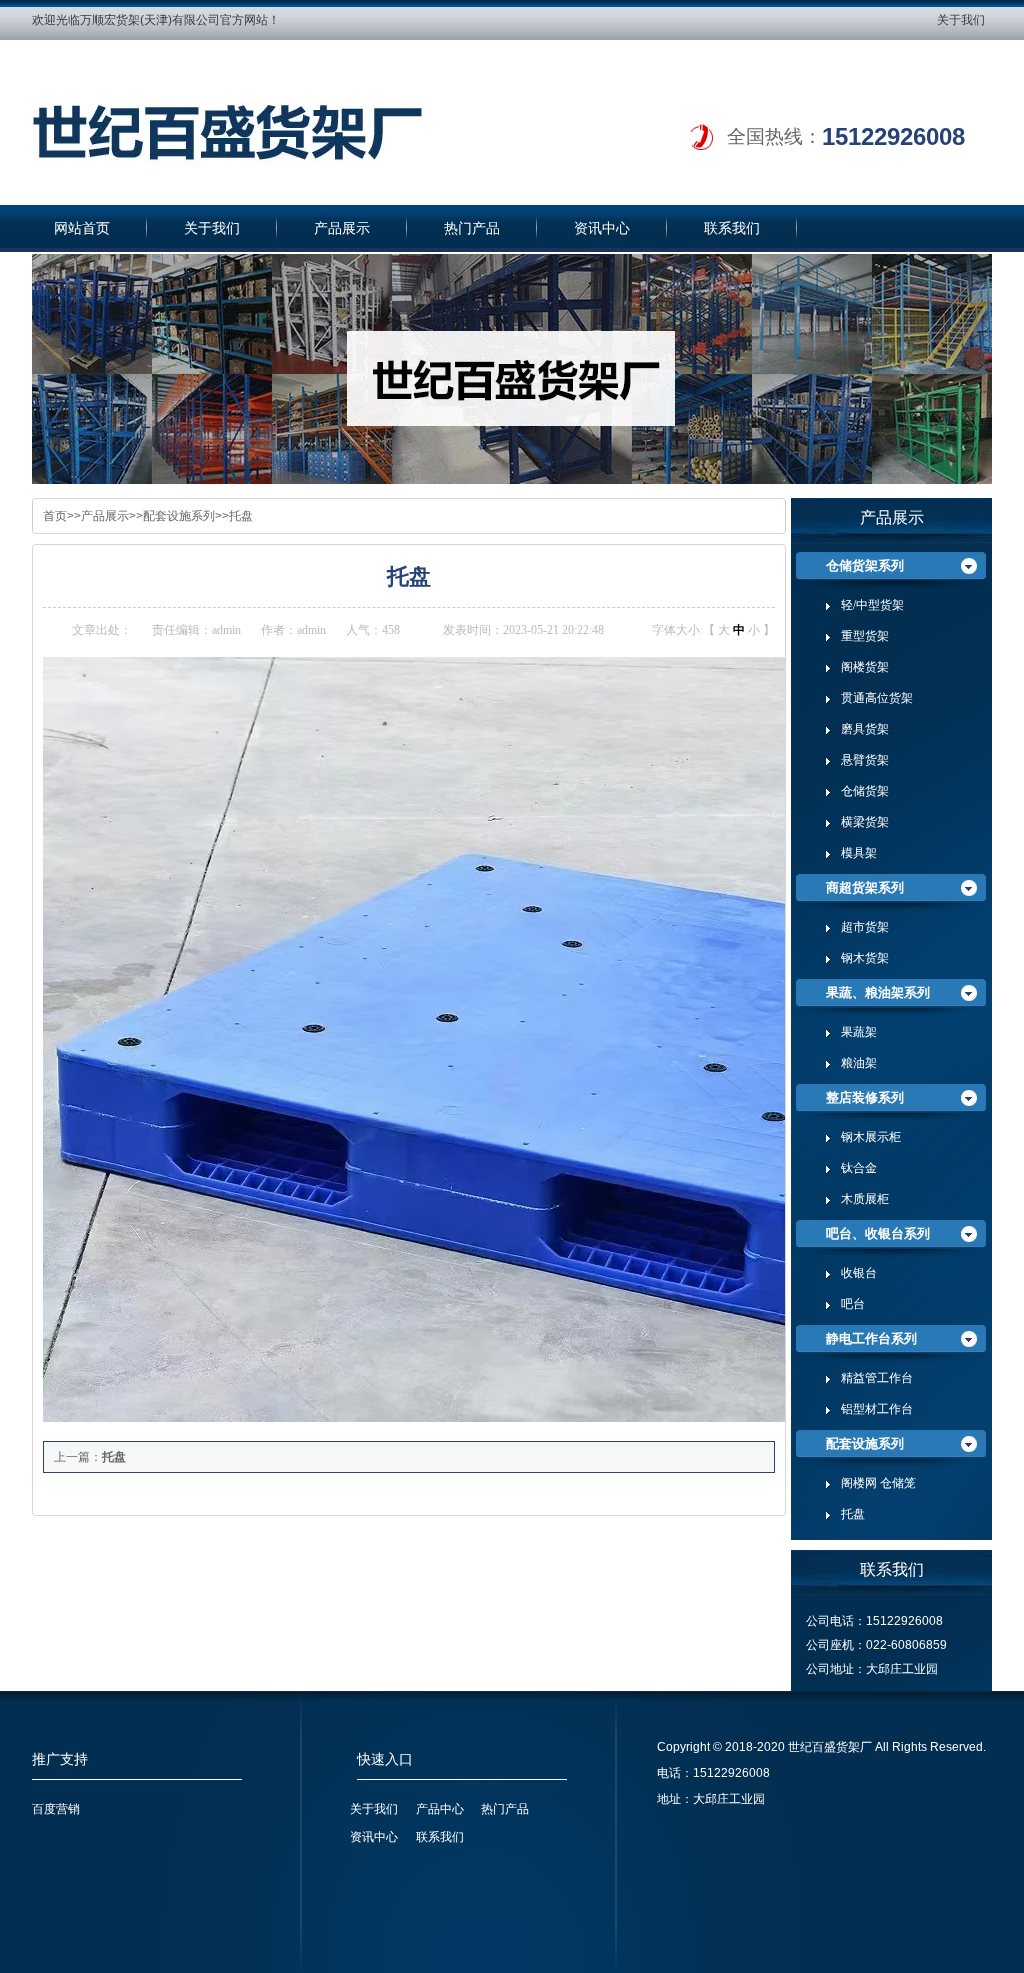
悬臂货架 (865, 760)
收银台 (859, 1273)
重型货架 (865, 636)
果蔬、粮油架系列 (878, 992)
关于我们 (961, 20)
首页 (55, 516)
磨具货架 (865, 729)
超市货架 (865, 927)
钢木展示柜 (871, 1137)
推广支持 (60, 1759)
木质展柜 (865, 1199)
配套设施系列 (179, 516)
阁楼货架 (865, 667)
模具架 (859, 853)
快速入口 (385, 1759)
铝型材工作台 (877, 1409)
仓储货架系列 (865, 565)
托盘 (241, 516)
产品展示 (342, 228)
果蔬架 (859, 1032)
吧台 (853, 1304)
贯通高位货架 (877, 698)
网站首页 (82, 228)
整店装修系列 (865, 1097)
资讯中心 (602, 228)
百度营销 (56, 1809)
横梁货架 (865, 822)
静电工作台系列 (871, 1338)
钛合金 (859, 1168)
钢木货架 (865, 958)
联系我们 (732, 228)
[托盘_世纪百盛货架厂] (266, 127)
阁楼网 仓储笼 (878, 1483)
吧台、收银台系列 (878, 1233)
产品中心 (440, 1809)
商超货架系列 (865, 887)
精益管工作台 (877, 1378)
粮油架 (859, 1063)
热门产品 (472, 228)
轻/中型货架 (872, 605)
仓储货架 (865, 791)
